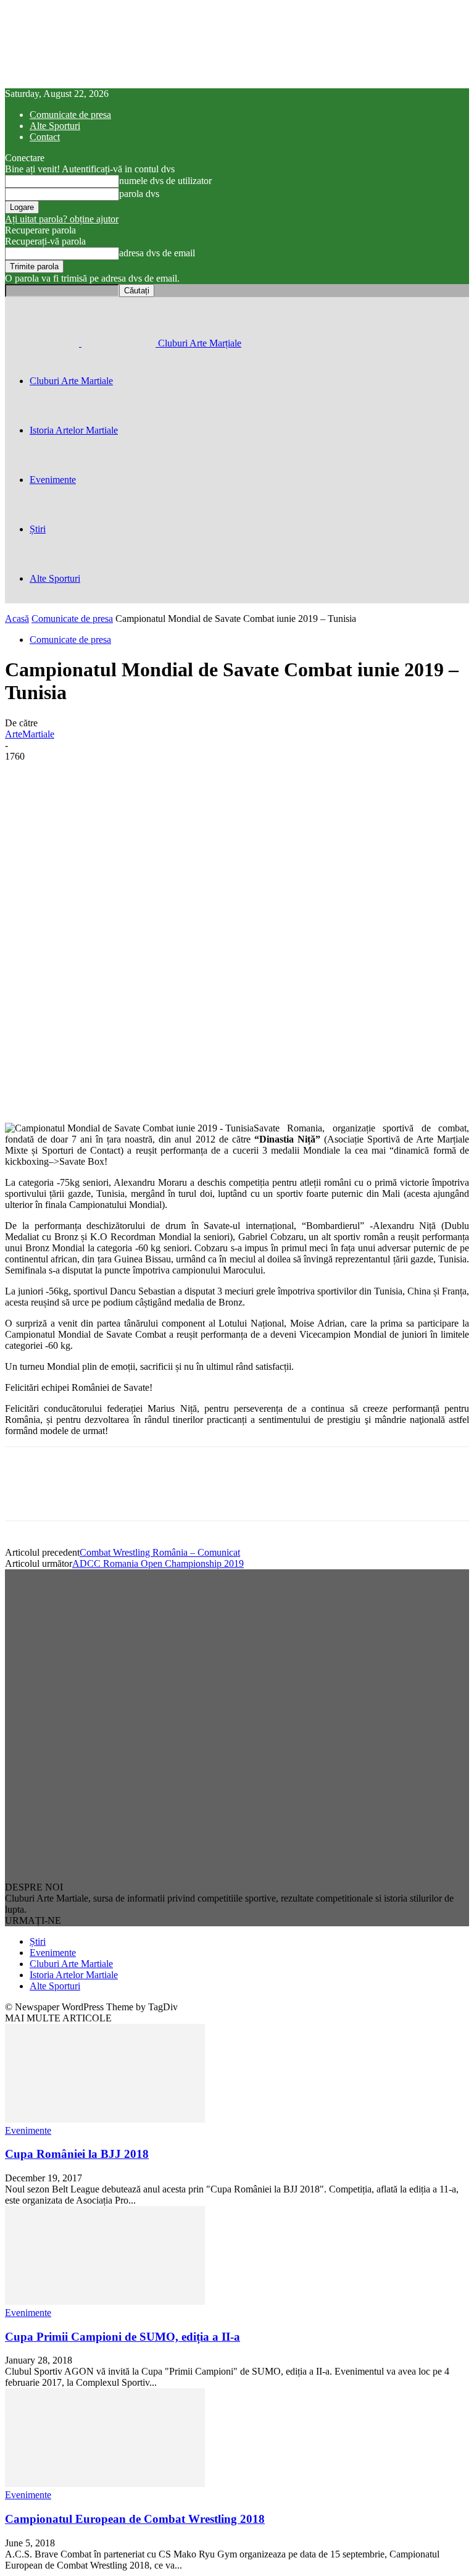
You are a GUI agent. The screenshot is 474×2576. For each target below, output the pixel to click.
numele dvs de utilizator (165, 181)
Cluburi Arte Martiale (71, 381)
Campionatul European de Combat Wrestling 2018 (135, 2519)
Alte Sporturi (55, 126)
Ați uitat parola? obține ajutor (62, 219)
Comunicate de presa (70, 115)
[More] (157, 1087)
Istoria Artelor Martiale (74, 430)
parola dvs (139, 194)
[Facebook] (25, 1495)
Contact (45, 137)
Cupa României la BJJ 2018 (77, 2154)
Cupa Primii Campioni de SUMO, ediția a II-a (123, 2337)
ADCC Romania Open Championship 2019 (158, 1563)
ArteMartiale (30, 734)
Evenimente (53, 480)
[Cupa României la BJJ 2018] (105, 2119)
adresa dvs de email (157, 253)
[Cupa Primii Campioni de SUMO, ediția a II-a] (105, 2301)
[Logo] (43, 343)
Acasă (17, 619)
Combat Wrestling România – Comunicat (160, 1552)
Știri (38, 529)
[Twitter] (70, 1495)
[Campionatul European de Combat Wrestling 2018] (105, 2484)
